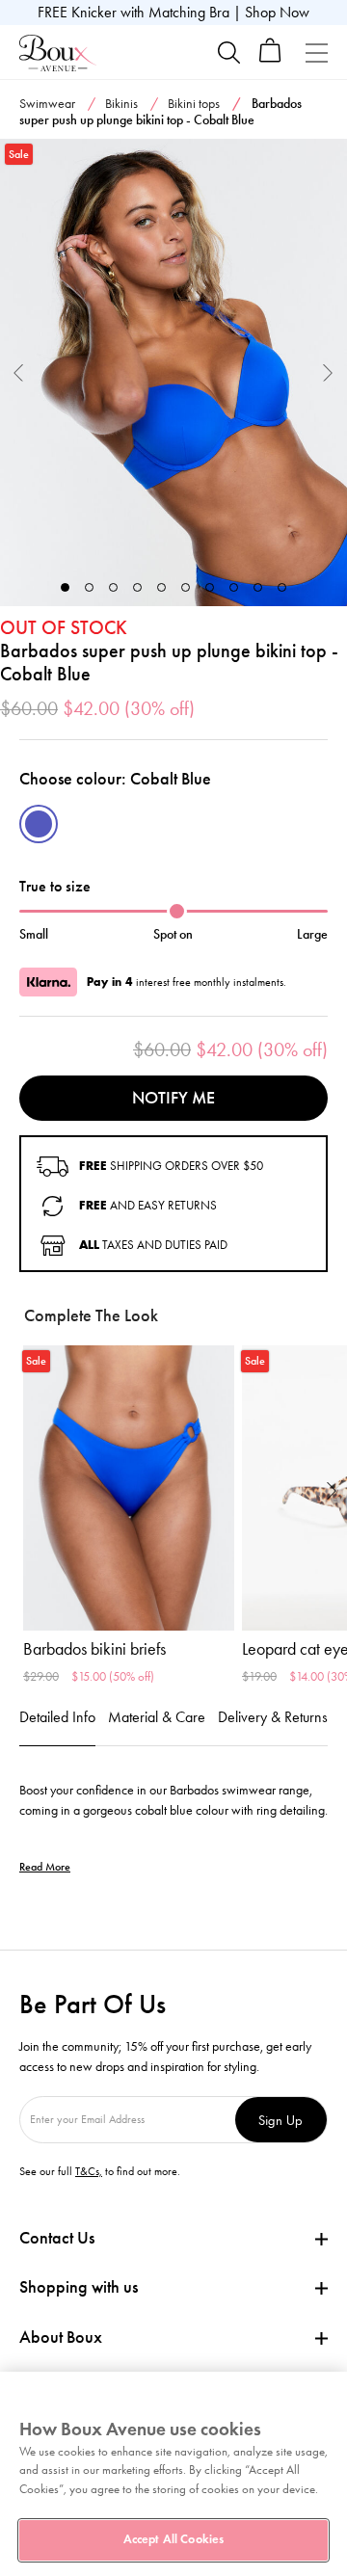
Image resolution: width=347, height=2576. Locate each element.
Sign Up (280, 2120)
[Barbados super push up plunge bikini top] (173, 372)
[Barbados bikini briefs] (129, 1487)
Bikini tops (194, 104)
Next (328, 372)
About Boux (61, 2337)
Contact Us (57, 2238)
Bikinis (121, 104)
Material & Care (157, 1717)
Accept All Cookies (173, 2539)
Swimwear (47, 104)
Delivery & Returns (273, 1717)
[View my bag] (270, 58)
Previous (19, 372)
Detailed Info (57, 1717)
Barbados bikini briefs (94, 1649)
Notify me (173, 1098)
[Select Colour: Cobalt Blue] (39, 824)
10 (282, 587)
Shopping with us (79, 2287)
